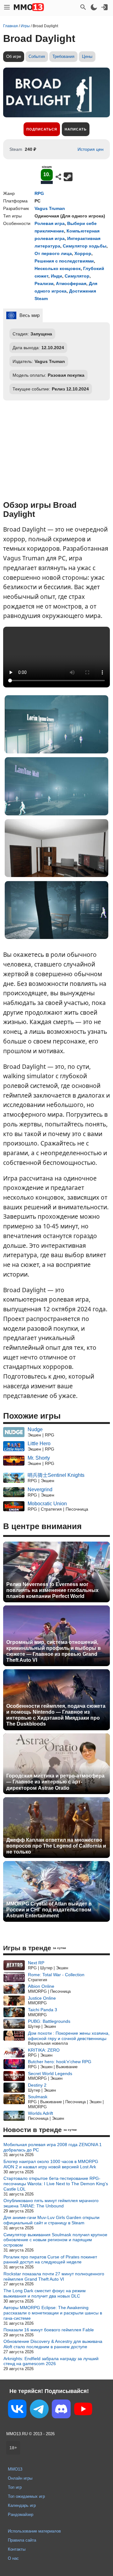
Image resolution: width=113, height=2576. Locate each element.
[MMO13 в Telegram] (39, 2410)
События (37, 56)
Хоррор (83, 253)
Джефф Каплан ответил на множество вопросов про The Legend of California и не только (56, 1846)
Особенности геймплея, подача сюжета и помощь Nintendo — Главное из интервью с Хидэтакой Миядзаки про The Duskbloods (56, 1715)
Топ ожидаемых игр (26, 2496)
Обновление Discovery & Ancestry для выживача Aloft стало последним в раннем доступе (53, 2344)
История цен (91, 149)
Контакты (17, 2549)
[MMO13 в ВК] (17, 2410)
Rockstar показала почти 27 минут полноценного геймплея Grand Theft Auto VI (54, 2276)
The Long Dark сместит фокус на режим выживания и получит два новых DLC (45, 2293)
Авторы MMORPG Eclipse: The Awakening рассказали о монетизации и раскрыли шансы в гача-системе (53, 2313)
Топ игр (15, 2487)
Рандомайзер (21, 2515)
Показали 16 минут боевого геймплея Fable (49, 2330)
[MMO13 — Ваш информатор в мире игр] (29, 7)
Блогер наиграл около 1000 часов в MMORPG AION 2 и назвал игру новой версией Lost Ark (51, 2164)
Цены (87, 56)
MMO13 (15, 2469)
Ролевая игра (50, 223)
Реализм (44, 283)
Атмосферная (71, 283)
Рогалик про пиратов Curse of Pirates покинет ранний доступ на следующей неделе (50, 2260)
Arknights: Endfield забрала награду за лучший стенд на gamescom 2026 (51, 2361)
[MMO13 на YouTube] (83, 2410)
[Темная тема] (94, 7)
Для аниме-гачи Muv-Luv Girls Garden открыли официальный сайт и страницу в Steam (51, 2220)
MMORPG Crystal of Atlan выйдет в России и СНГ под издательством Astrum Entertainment (49, 1910)
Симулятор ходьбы (85, 246)
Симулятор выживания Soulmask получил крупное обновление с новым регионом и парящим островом (55, 2240)
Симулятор (77, 276)
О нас (13, 2558)
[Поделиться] (58, 177)
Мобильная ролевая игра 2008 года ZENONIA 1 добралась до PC (53, 2147)
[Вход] (105, 7)
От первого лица (53, 253)
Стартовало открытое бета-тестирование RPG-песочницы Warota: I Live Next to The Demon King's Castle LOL (56, 2184)
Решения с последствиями (64, 261)
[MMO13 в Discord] (61, 2410)
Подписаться (42, 129)
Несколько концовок (58, 268)
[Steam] (68, 177)
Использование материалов (34, 2531)
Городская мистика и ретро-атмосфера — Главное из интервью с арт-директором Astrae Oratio (55, 1782)
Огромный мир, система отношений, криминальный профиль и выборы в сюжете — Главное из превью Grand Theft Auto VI (54, 1651)
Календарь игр (22, 2505)
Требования (63, 56)
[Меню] (7, 7)
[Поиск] (83, 7)
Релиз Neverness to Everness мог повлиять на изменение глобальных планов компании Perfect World (52, 1590)
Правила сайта (22, 2540)
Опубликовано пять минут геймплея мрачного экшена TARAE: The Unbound (51, 2203)
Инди (56, 276)
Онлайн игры (20, 2478)
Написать (76, 129)
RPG (39, 193)
